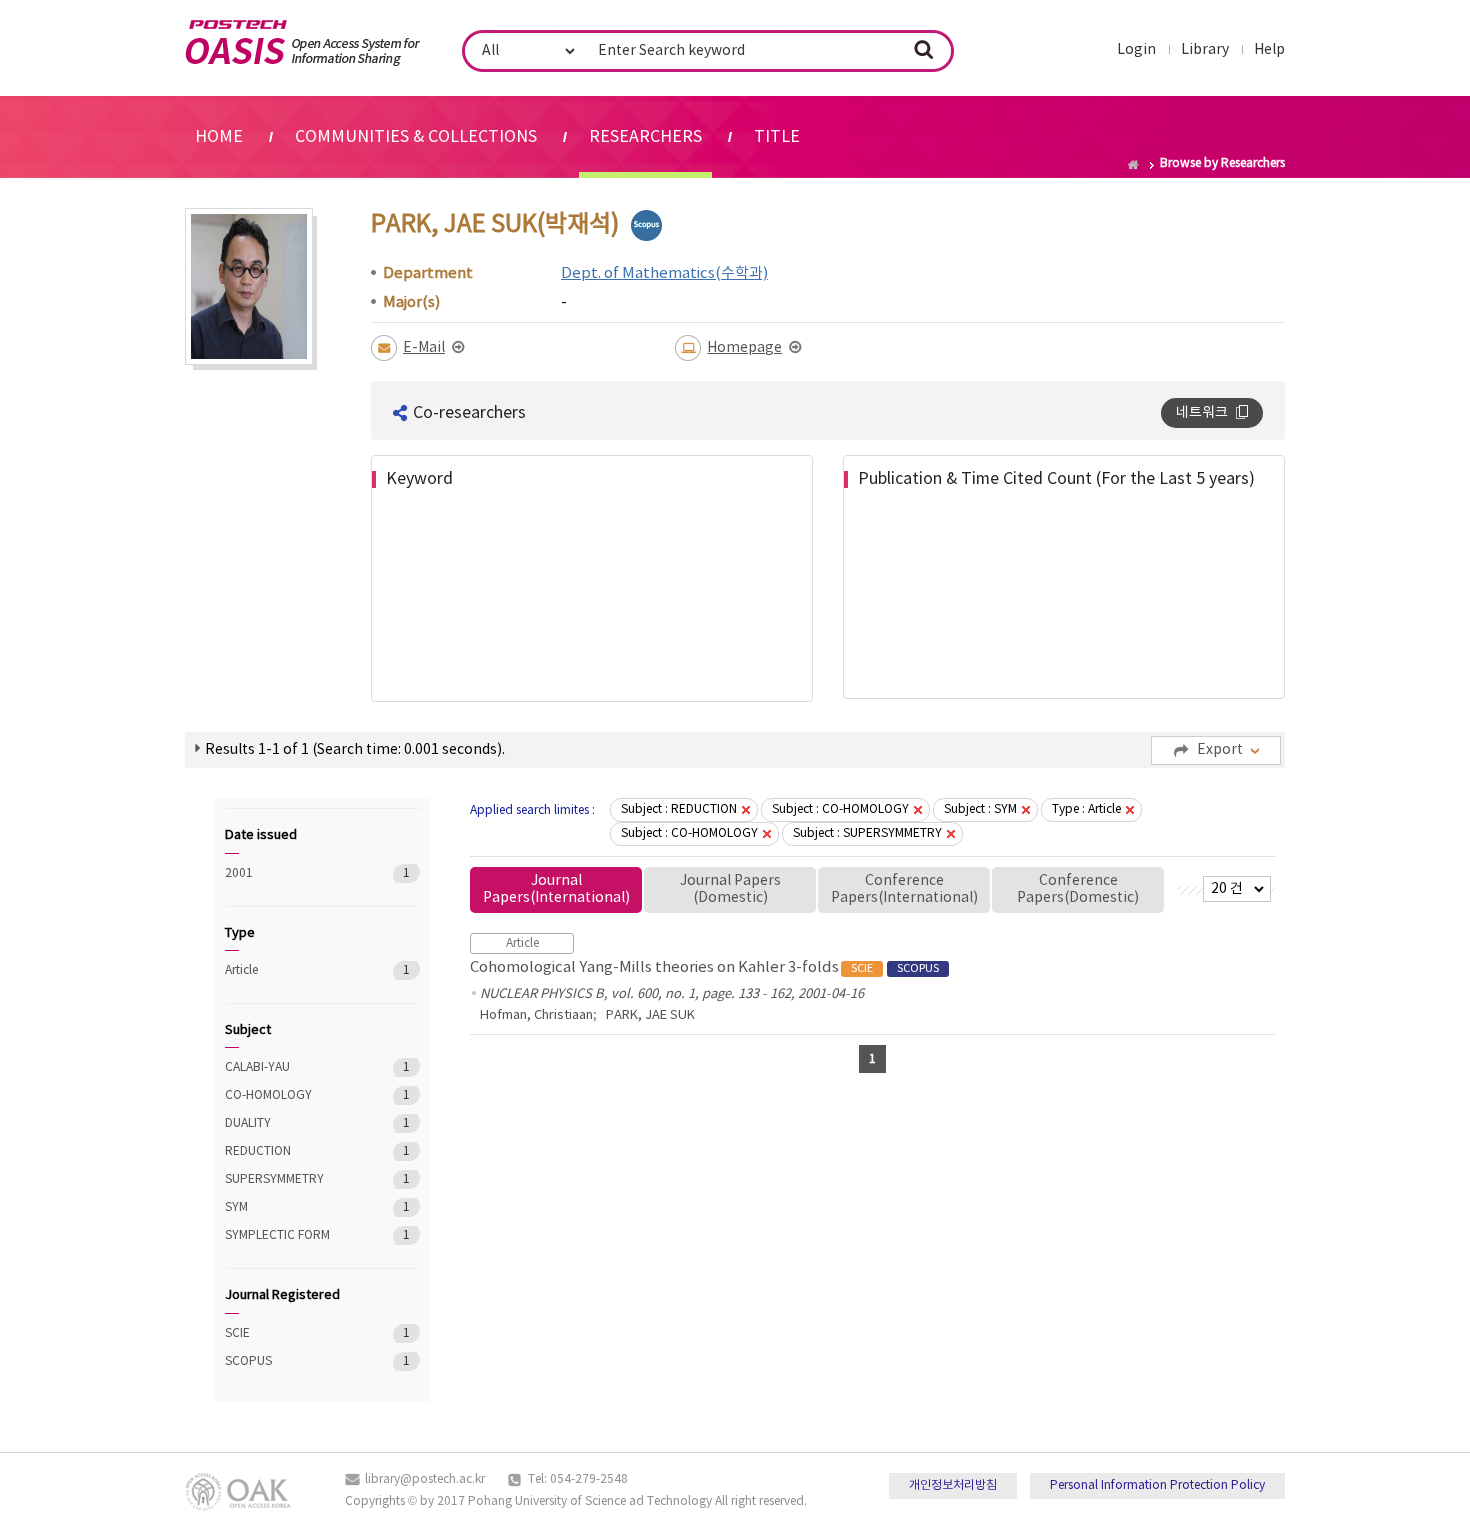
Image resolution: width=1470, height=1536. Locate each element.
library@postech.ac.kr (425, 1479)
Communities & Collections (416, 137)
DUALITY (294, 1123)
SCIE (294, 1333)
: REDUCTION (679, 809)
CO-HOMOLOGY (294, 1095)
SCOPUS (294, 1361)
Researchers (645, 137)
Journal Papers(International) (556, 889)
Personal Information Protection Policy (1157, 1485)
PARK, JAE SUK (650, 1015)
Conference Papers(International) (904, 889)
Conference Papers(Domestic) (1078, 889)
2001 (294, 873)
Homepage (744, 348)
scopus (646, 225)
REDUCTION (294, 1151)
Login (1136, 50)
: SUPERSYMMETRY (867, 833)
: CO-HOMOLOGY (840, 809)
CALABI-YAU (294, 1067)
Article (294, 970)
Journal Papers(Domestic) (730, 889)
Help (1269, 50)
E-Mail (424, 348)
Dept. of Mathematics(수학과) (664, 273)
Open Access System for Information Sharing (302, 43)
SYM (294, 1207)
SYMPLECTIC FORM (294, 1235)
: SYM (980, 809)
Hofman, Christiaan (536, 1015)
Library (1205, 50)
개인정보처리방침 (953, 1485)
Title (777, 137)
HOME (219, 137)
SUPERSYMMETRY (294, 1179)
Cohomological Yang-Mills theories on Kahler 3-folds (704, 967)
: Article (1086, 809)
